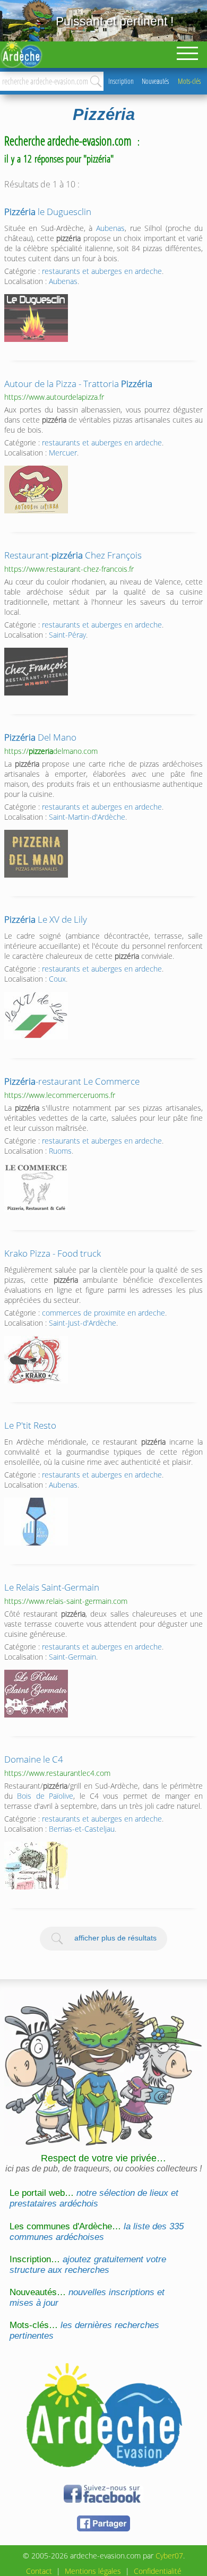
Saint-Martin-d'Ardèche (87, 817)
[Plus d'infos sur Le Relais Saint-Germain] (36, 1694)
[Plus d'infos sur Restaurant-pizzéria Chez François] (36, 672)
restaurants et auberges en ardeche (102, 271)
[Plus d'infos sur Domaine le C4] (36, 1866)
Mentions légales (93, 2571)
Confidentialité (158, 2571)
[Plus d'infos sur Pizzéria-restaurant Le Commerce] (36, 1188)
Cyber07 (169, 2556)
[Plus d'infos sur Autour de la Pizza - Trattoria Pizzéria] (36, 490)
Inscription (121, 81)
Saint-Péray (67, 635)
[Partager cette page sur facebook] (103, 2530)
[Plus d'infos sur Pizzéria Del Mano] (36, 854)
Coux (57, 979)
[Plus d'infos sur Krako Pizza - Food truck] (36, 1360)
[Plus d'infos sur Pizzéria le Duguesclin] (36, 318)
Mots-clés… (84, 2330)
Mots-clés (189, 81)
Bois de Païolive (45, 1796)
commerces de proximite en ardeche (103, 1313)
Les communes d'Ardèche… (97, 2232)
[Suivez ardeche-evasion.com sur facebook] (103, 2501)
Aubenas (110, 228)
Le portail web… (94, 2198)
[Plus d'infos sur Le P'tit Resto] (36, 1522)
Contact (39, 2571)
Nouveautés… (87, 2298)
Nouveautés (155, 81)
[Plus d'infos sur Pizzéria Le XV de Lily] (36, 1016)
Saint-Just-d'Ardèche (83, 1323)
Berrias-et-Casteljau (82, 1829)
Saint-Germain (72, 1657)
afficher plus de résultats (115, 1938)
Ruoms (60, 1151)
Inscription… (88, 2265)
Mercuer (63, 453)
